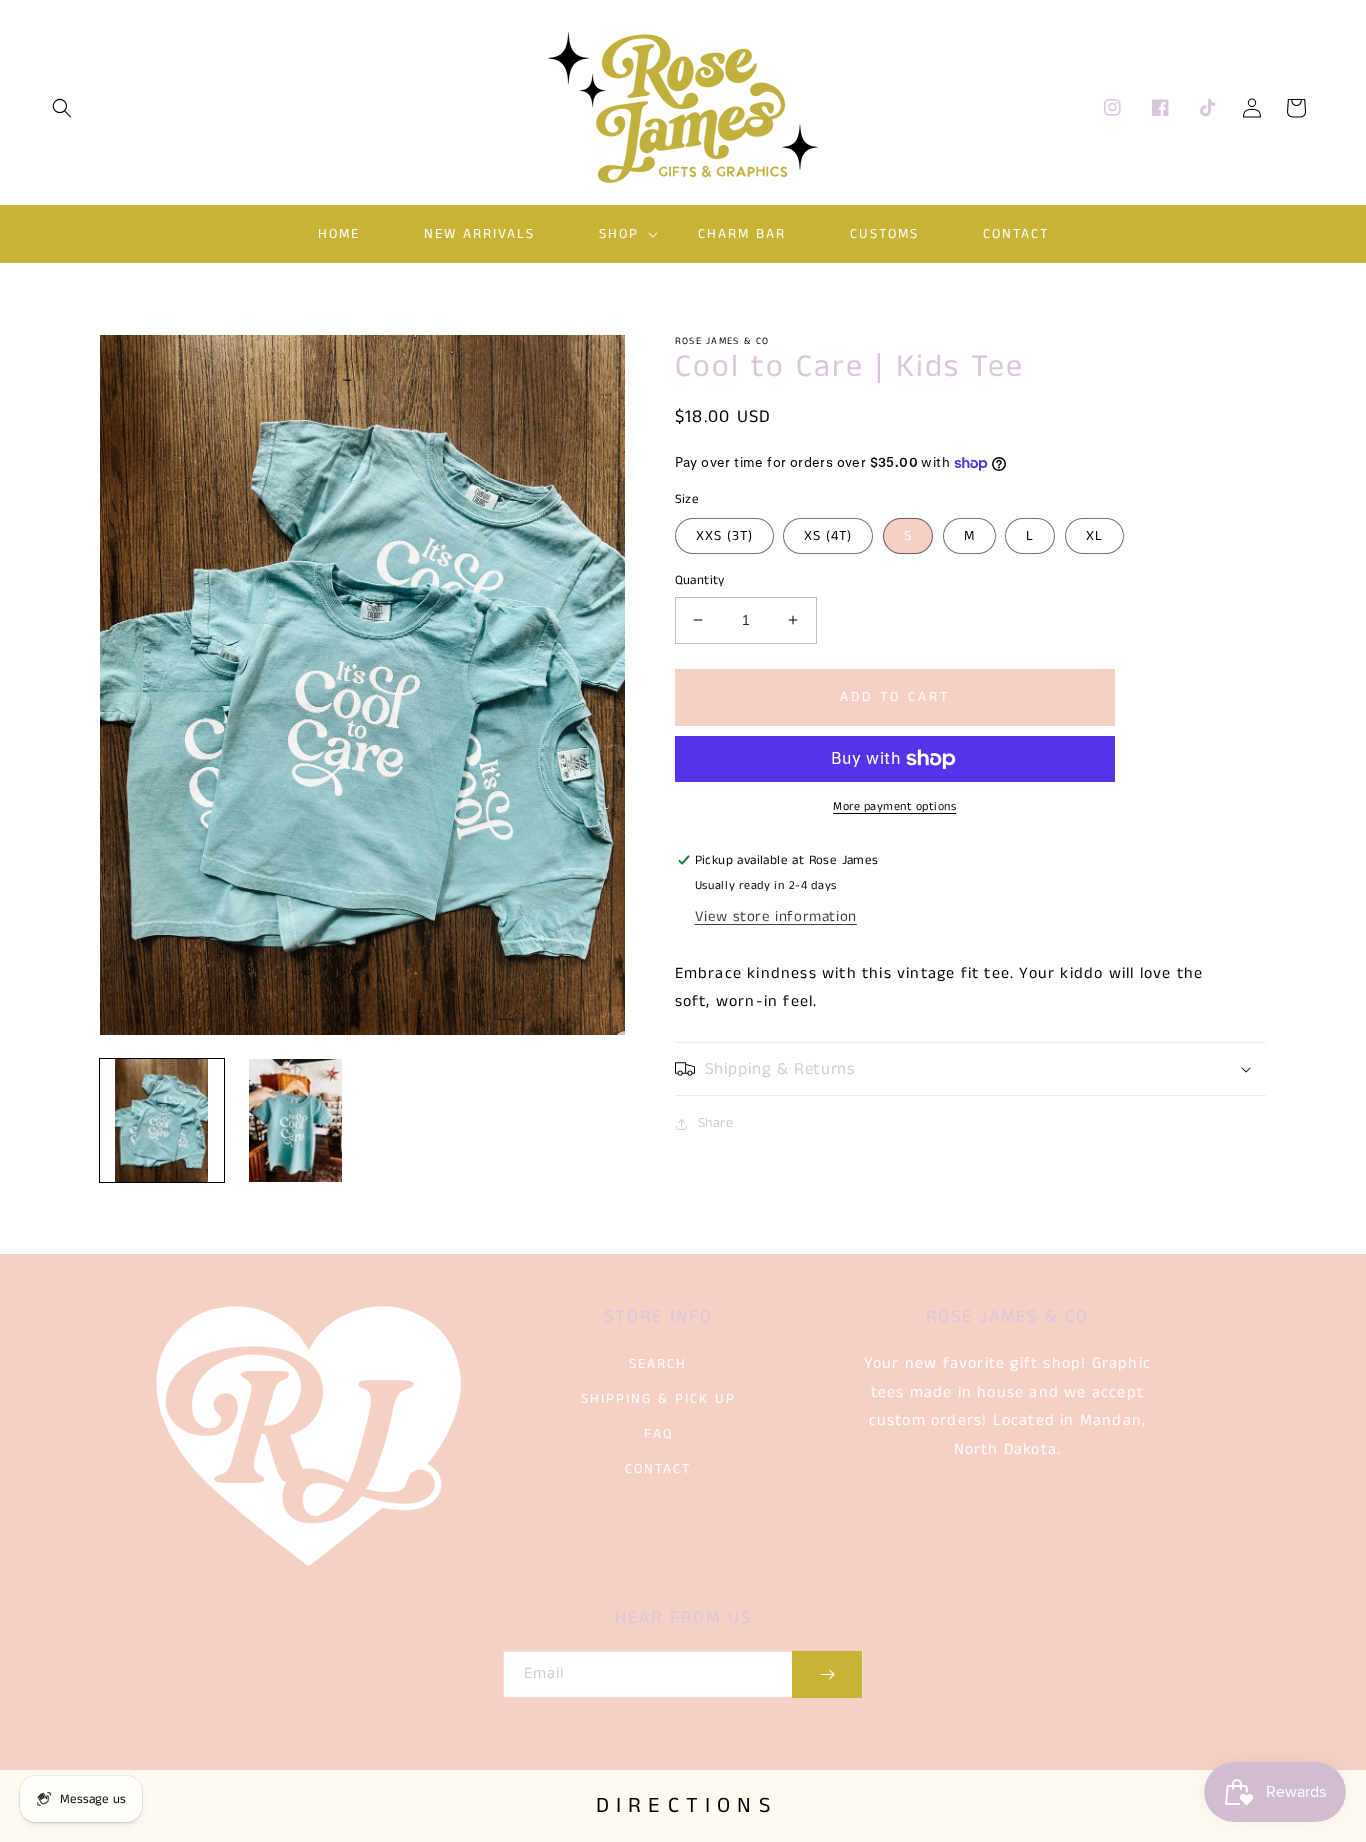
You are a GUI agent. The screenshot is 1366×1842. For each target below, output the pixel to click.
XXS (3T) (724, 536)
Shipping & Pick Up (658, 1399)
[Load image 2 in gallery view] (296, 1121)
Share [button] (716, 1123)
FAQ (658, 1434)
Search (658, 1364)
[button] (62, 108)
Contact (658, 1469)
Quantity (700, 580)
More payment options (894, 806)
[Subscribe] (827, 1674)
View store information (776, 916)
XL (1094, 536)
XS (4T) (828, 536)
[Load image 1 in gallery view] (162, 1121)
